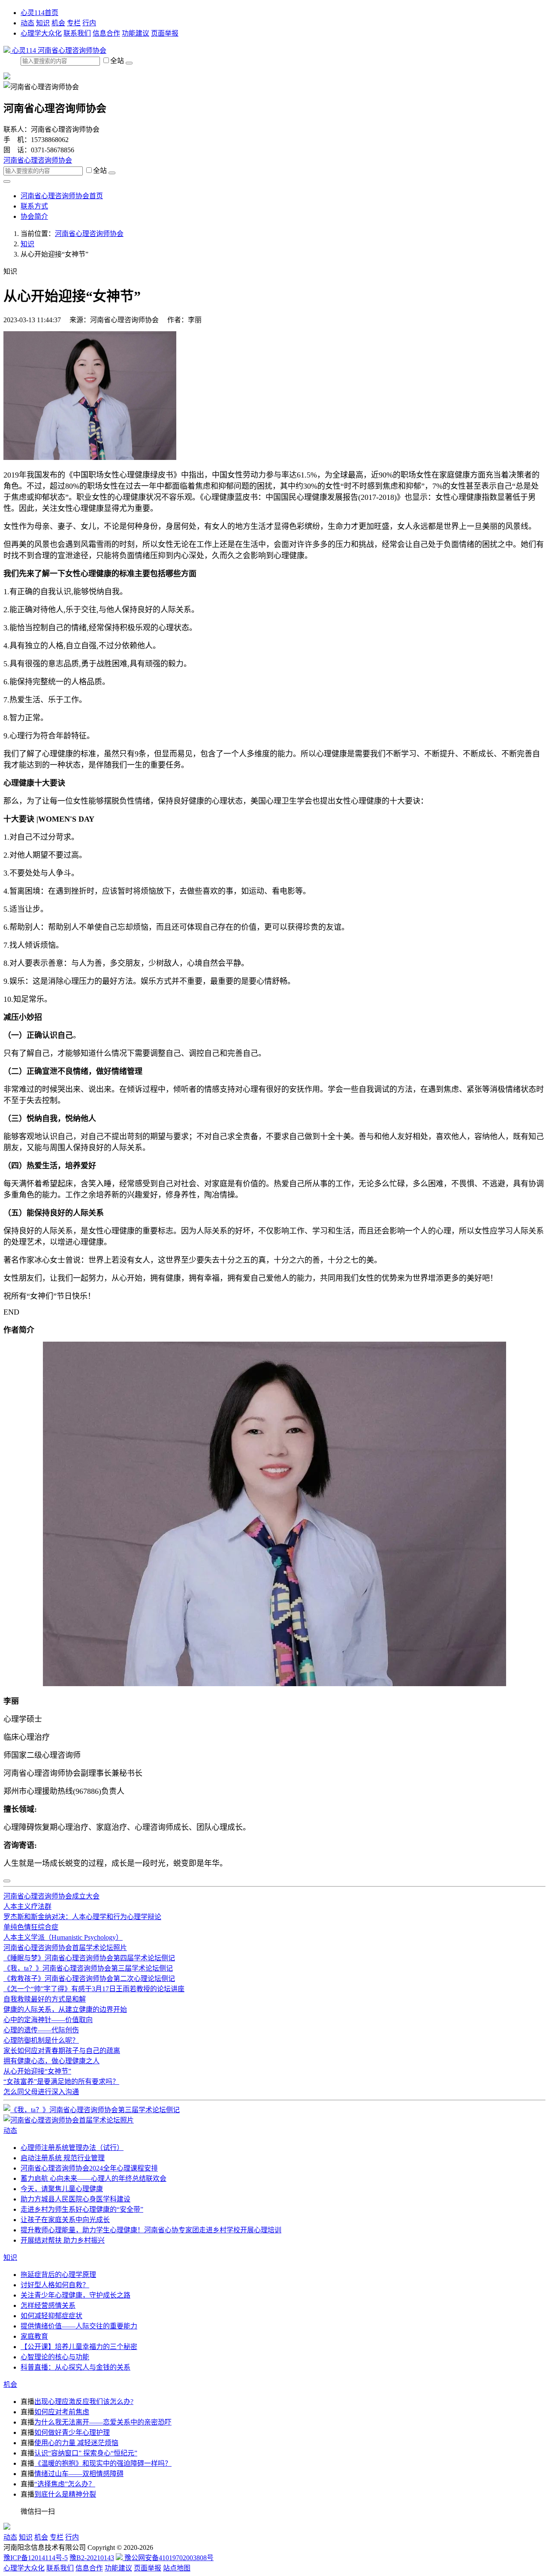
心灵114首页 (39, 13)
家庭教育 (34, 2336)
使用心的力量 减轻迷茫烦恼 (76, 2443)
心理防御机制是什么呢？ (41, 2040)
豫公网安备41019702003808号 (168, 2558)
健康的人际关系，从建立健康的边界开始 (65, 2009)
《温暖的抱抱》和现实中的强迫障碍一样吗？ (103, 2463)
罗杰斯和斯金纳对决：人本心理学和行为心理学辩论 (82, 1917)
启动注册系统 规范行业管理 (63, 2158)
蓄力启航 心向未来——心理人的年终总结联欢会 (94, 2178)
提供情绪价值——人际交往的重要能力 (79, 2326)
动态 (27, 23)
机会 (58, 23)
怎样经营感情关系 (48, 2305)
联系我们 (77, 33)
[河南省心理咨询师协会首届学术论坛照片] (69, 2120)
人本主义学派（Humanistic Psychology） (63, 1937)
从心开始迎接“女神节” (37, 2071)
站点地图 (177, 2568)
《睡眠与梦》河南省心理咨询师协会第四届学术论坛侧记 (89, 1958)
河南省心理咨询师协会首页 (62, 196)
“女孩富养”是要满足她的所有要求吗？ (61, 2082)
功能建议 (136, 33)
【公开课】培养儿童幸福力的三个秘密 (79, 2347)
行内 (89, 23)
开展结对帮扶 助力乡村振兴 (63, 2240)
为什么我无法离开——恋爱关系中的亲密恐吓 (103, 2422)
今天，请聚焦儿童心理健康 (62, 2189)
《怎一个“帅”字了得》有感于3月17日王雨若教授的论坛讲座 (94, 1989)
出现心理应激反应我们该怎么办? (84, 2402)
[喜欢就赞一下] (7, 1881)
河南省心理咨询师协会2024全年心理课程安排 (89, 2168)
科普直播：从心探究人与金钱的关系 (75, 2367)
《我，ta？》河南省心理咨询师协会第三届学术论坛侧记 (88, 1968)
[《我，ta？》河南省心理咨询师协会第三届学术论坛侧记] (92, 2110)
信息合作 (106, 33)
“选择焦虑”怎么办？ (65, 2484)
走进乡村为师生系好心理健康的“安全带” (82, 2209)
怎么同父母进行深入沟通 (41, 2092)
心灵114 (24, 50)
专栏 (74, 23)
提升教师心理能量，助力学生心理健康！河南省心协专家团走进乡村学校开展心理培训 (151, 2230)
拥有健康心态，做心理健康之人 (51, 2061)
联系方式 (34, 206)
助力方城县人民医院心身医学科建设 (75, 2199)
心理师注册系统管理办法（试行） (72, 2148)
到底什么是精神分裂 (65, 2494)
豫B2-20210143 (92, 2558)
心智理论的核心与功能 (55, 2357)
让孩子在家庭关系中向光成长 (65, 2220)
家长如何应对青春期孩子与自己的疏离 (62, 2051)
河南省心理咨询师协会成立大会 (51, 1896)
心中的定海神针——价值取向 (48, 2020)
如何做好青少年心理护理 (72, 2432)
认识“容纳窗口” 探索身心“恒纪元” (86, 2453)
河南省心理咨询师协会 (72, 50)
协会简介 (34, 216)
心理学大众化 (41, 33)
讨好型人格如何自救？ (55, 2285)
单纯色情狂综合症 (31, 1927)
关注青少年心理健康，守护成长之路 (75, 2295)
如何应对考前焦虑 (62, 2412)
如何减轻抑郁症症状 (51, 2316)
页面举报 (165, 33)
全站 (118, 61)
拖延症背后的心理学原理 (58, 2275)
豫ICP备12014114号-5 (36, 2558)
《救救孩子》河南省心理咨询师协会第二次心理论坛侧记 (89, 1979)
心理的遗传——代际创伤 (41, 2030)
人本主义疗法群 (27, 1906)
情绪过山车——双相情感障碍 (79, 2474)
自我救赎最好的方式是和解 (45, 1999)
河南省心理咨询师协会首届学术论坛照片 (65, 1948)
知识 (43, 23)
